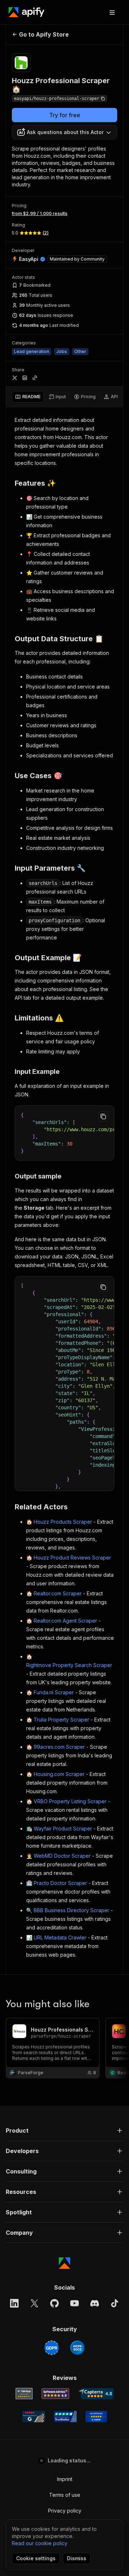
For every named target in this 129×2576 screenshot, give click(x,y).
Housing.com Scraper (59, 1774)
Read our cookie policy (40, 2543)
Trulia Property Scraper (61, 1720)
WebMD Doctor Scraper (62, 1856)
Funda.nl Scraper (54, 1692)
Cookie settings (36, 2558)
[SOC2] (77, 2348)
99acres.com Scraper (59, 1747)
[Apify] (27, 12)
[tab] (28, 397)
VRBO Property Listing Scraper (70, 1801)
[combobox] (64, 132)
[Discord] (95, 2303)
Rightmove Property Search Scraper (69, 1665)
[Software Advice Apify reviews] (55, 2394)
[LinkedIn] (14, 2303)
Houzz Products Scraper (63, 1522)
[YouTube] (75, 2303)
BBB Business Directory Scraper (71, 1910)
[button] (64, 2130)
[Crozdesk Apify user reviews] (96, 2417)
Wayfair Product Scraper (63, 1829)
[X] (34, 2303)
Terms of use (65, 2495)
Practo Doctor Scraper (60, 1883)
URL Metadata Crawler (60, 1937)
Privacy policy (65, 2511)
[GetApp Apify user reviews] (24, 2394)
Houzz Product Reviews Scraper (72, 1558)
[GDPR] (52, 2348)
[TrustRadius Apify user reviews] (65, 2417)
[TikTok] (115, 2303)
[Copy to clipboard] (103, 1116)
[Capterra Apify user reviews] (96, 2394)
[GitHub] (54, 2303)
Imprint (65, 2479)
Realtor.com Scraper (58, 1593)
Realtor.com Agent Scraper (65, 1621)
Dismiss (77, 2558)
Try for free (65, 115)
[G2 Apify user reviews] (34, 2417)
